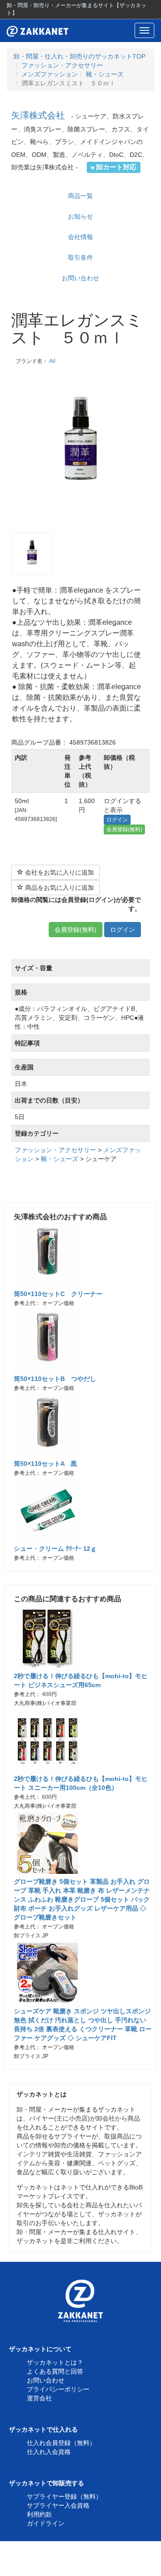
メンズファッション (50, 74)
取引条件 (80, 257)
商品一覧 (80, 196)
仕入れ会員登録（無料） (61, 2443)
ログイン (117, 820)
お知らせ (80, 216)
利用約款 (39, 2514)
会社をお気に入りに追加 (59, 872)
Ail (52, 361)
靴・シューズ (105, 74)
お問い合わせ (80, 278)
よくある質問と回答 (55, 2371)
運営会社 (39, 2398)
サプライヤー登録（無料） (64, 2496)
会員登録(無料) (124, 829)
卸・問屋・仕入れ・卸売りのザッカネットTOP (79, 56)
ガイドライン (46, 2523)
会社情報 (80, 237)
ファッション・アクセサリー (62, 65)
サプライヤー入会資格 (58, 2505)
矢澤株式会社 (38, 115)
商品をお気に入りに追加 (59, 888)
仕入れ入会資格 (49, 2452)
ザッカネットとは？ (55, 2362)
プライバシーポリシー (58, 2389)
